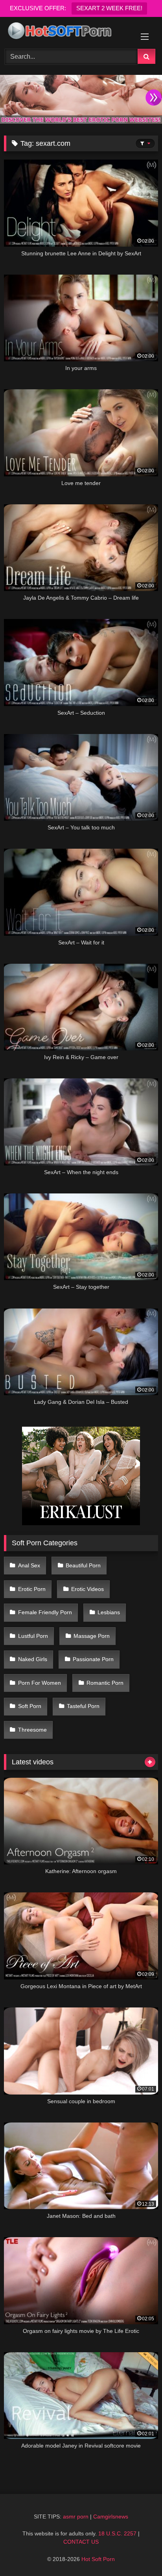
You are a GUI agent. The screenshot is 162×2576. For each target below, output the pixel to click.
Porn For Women (40, 1683)
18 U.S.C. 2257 (117, 2533)
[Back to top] (138, 2553)
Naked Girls (33, 1659)
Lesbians (109, 1612)
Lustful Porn (33, 1636)
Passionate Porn (93, 1659)
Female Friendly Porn (45, 1612)
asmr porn (76, 2517)
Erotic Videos (87, 1589)
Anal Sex (29, 1565)
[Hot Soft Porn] (66, 32)
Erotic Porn (32, 1589)
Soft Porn (30, 1706)
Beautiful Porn (83, 1565)
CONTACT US (81, 2542)
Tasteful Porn (83, 1706)
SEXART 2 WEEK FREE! (109, 8)
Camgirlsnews (111, 2517)
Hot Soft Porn (98, 2559)
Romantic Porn (105, 1683)
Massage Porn (92, 1636)
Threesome (32, 1730)
